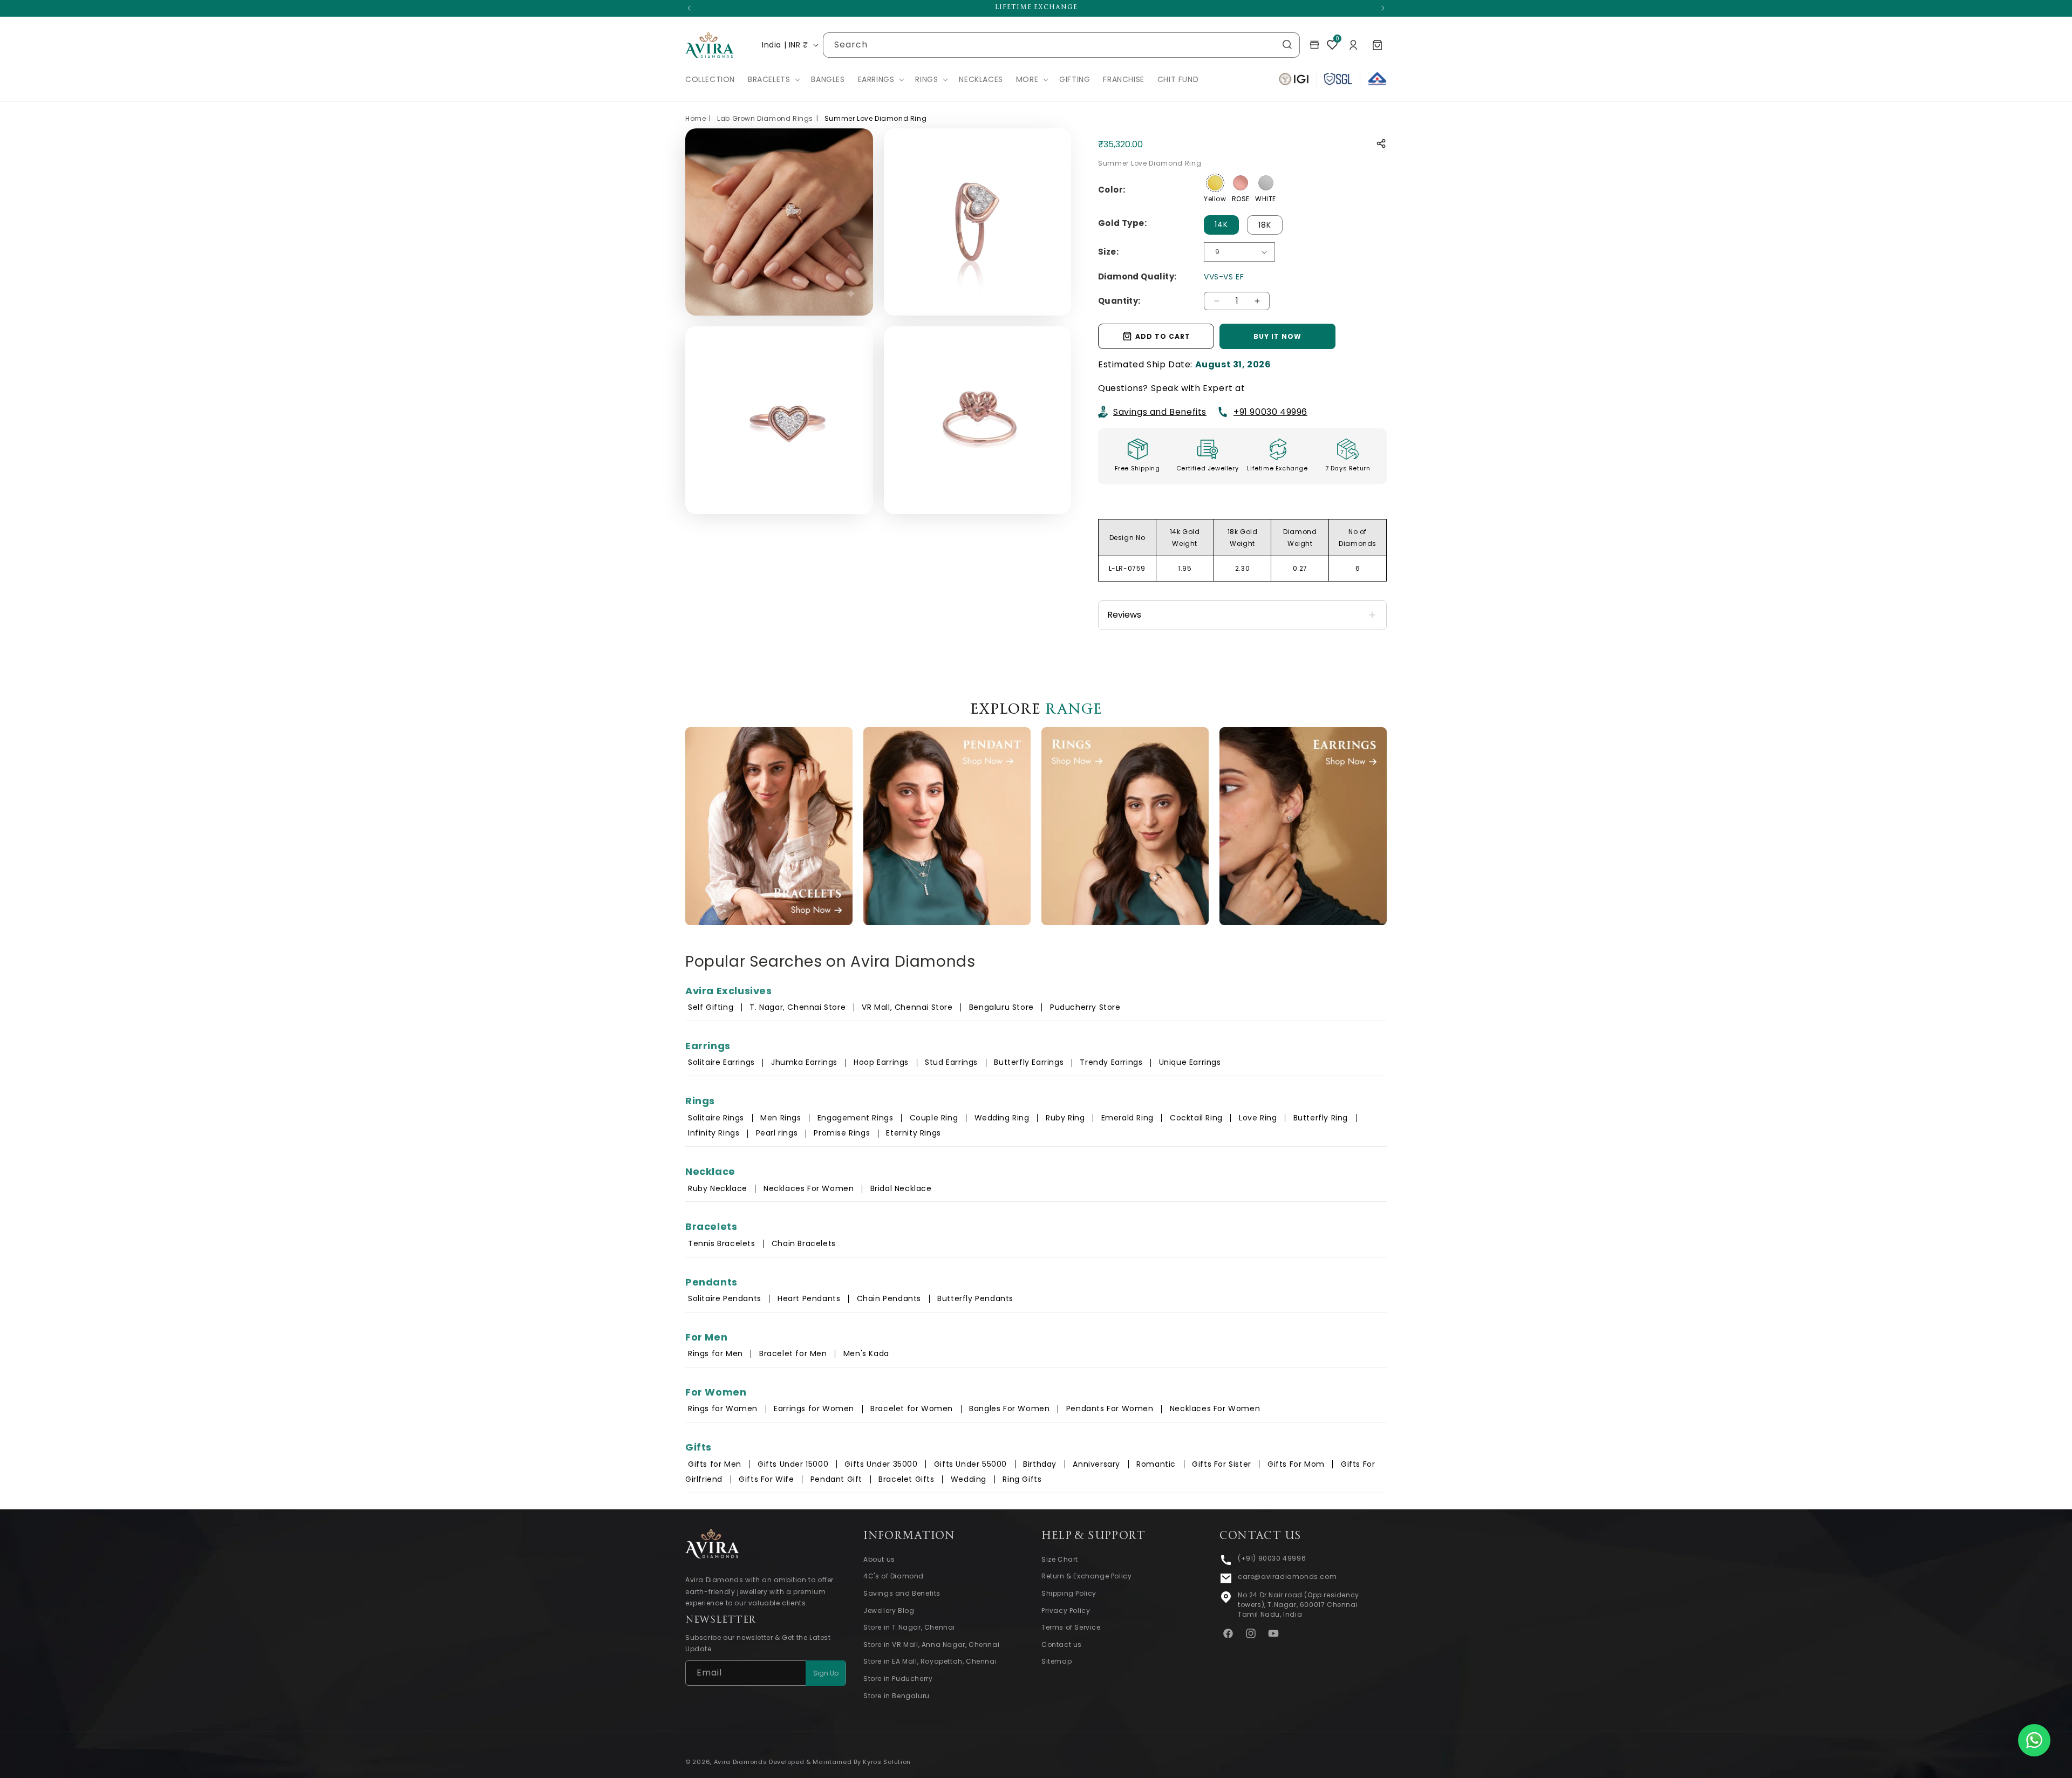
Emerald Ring (1127, 1118)
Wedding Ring (1002, 1118)
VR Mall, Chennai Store (907, 1007)
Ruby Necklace (718, 1188)
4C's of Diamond (894, 1577)
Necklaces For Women (809, 1188)
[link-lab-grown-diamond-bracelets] (769, 826)
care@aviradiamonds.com (1287, 1577)
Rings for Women (723, 1408)
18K (1265, 225)
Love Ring (1258, 1118)
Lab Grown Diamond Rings (765, 118)
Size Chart (1060, 1559)
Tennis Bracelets (722, 1243)
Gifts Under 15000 (793, 1464)
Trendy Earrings (1111, 1062)
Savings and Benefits (1160, 411)
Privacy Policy (1066, 1611)
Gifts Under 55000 (970, 1464)
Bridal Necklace (901, 1188)
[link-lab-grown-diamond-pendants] (947, 826)
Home (696, 118)
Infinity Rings (714, 1133)
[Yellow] (1215, 183)
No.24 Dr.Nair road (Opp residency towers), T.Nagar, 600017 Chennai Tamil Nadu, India (1299, 1605)
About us (879, 1559)
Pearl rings (777, 1133)
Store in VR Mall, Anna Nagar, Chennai (931, 1644)
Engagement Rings (856, 1118)
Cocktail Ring (1196, 1118)
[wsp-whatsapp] (2034, 1740)
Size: (1108, 251)
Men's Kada (866, 1353)
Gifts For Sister (1222, 1464)
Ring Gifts (1022, 1479)
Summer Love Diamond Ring (875, 118)
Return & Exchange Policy (1086, 1577)
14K (1221, 224)
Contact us (1062, 1644)
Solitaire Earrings (721, 1062)
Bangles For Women (1009, 1408)
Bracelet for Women (912, 1408)
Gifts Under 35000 (881, 1464)
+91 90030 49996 (1270, 411)
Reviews (1124, 614)
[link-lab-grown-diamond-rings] (1125, 826)
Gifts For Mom (1296, 1464)
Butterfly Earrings (1029, 1062)
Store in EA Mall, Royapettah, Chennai (930, 1662)
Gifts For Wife (766, 1479)
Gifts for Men (715, 1464)
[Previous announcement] (689, 8)
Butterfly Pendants (975, 1298)
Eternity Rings (913, 1133)
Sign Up (826, 1673)
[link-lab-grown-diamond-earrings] (1303, 826)
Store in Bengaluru (897, 1696)
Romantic (1156, 1464)
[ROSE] (1241, 183)
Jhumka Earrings (804, 1062)
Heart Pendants (809, 1298)
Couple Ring (934, 1118)
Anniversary (1096, 1464)
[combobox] (1061, 45)
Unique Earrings (1190, 1062)
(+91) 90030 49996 (1272, 1558)
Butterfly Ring (1321, 1118)
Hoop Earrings (881, 1062)
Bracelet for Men (793, 1353)
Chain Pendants (889, 1298)
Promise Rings (842, 1133)
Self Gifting (711, 1007)
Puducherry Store (1085, 1007)
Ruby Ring (1065, 1118)
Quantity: (1119, 300)
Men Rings (781, 1118)
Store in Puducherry (898, 1678)
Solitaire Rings (716, 1118)
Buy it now (1277, 336)
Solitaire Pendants (725, 1298)
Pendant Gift (836, 1479)
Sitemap (1057, 1662)
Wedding (969, 1479)
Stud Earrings (951, 1062)
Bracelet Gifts (906, 1479)
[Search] (1287, 45)
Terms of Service (1071, 1628)
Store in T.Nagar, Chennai (909, 1628)
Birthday (1040, 1464)
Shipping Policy (1069, 1593)
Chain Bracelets (804, 1243)
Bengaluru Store (1003, 1007)
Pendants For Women (1110, 1408)
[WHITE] (1266, 183)
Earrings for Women (814, 1408)
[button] (773, 79)
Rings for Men (715, 1353)
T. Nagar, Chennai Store (799, 1007)
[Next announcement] (1383, 8)
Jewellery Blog (889, 1611)
